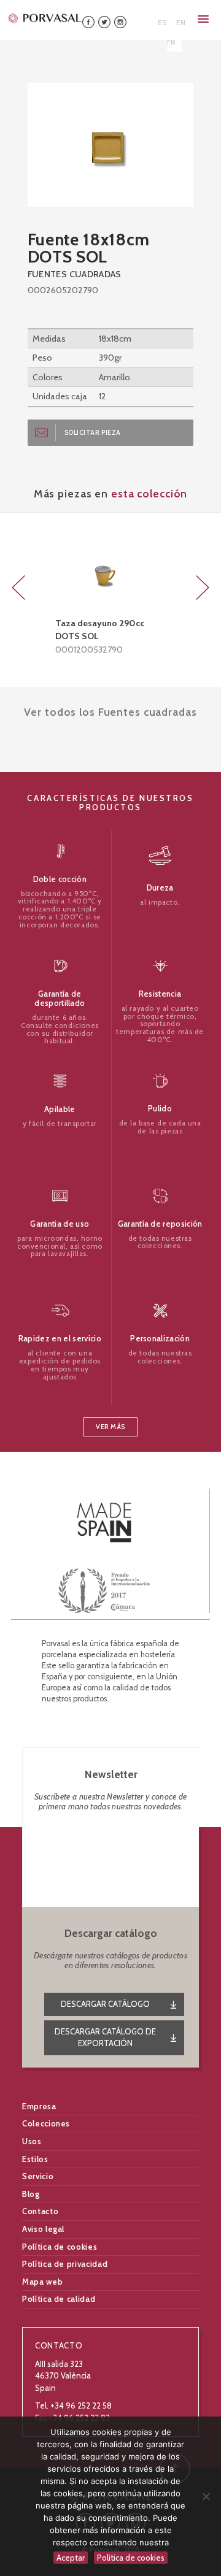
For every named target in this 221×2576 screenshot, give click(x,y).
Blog (31, 2194)
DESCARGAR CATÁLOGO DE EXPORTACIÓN (105, 2037)
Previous (18, 588)
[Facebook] (88, 21)
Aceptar (71, 2558)
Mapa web (42, 2282)
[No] (206, 2496)
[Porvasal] (45, 18)
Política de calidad (59, 2299)
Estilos (35, 2159)
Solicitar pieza (93, 433)
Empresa (39, 2106)
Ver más (110, 1427)
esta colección (149, 493)
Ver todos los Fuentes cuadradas (110, 712)
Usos (32, 2141)
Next (203, 588)
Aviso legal (43, 2229)
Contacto (40, 2211)
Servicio (38, 2176)
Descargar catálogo (105, 2004)
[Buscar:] (137, 18)
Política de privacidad (65, 2264)
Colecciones (46, 2123)
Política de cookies (60, 2247)
